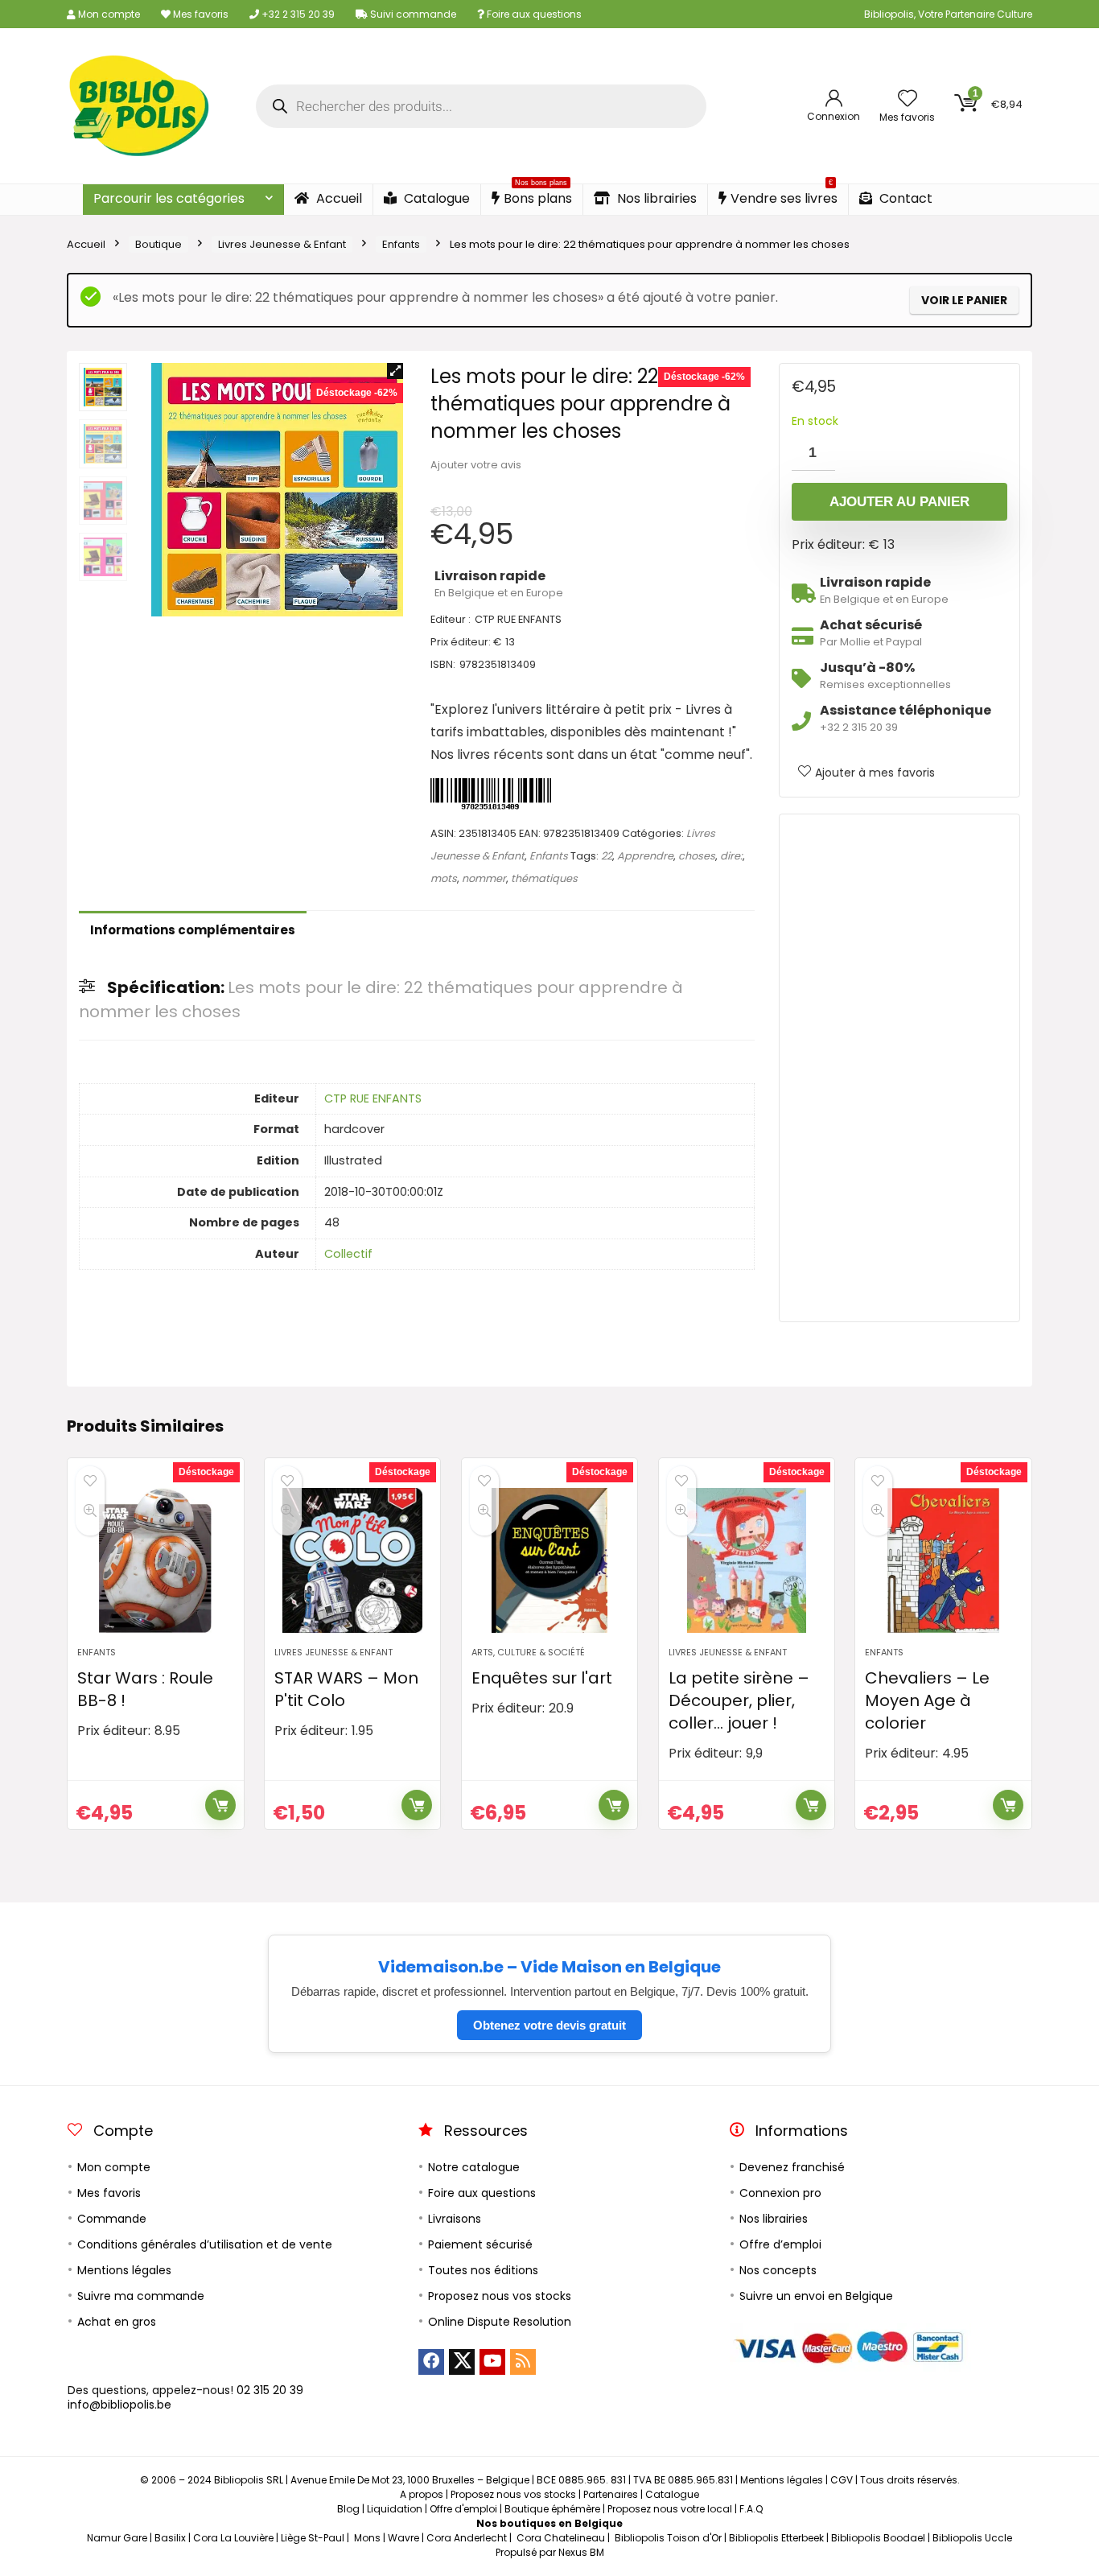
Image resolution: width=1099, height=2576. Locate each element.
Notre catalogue (474, 2167)
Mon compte (108, 14)
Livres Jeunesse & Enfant (282, 244)
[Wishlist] (908, 99)
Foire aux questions (533, 14)
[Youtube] (492, 2362)
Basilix (170, 2538)
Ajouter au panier (899, 502)
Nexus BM (581, 2552)
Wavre (403, 2538)
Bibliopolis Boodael (878, 2538)
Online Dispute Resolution (500, 2322)
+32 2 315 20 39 (297, 14)
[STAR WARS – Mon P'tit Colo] (352, 1560)
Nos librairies (655, 198)
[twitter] (462, 2362)
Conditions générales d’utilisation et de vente (205, 2244)
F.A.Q (751, 2509)
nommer (484, 878)
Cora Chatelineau (561, 2538)
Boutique (158, 244)
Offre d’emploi (780, 2244)
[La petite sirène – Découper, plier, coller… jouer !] (747, 1560)
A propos (422, 2494)
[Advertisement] (899, 1068)
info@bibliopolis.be (119, 2405)
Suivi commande (412, 14)
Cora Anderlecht (467, 2538)
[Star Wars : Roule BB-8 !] (155, 1560)
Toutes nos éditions (483, 2270)
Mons (367, 2538)
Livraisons (455, 2219)
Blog (348, 2509)
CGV (842, 2480)
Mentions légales (124, 2270)
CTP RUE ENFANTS (373, 1098)
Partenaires (611, 2494)
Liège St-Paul (313, 2538)
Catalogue (435, 198)
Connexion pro (780, 2193)
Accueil (338, 198)
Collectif (348, 1254)
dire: (731, 856)
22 (607, 856)
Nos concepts (778, 2270)
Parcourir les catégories (169, 198)
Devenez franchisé (792, 2167)
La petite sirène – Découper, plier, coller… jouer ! (739, 1700)
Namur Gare (117, 2538)
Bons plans (538, 196)
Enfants (401, 244)
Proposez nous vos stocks (500, 2296)
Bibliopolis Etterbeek (776, 2538)
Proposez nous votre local (670, 2509)
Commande (112, 2219)
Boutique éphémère (552, 2509)
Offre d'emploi (463, 2509)
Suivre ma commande (141, 2296)
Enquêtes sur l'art (542, 1678)
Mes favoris (200, 14)
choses (697, 856)
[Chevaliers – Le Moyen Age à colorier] (943, 1560)
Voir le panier (964, 300)
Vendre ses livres (784, 196)
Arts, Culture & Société (528, 1652)
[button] (395, 371)
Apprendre (645, 856)
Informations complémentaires (193, 930)
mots (444, 878)
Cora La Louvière (233, 2538)
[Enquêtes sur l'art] (549, 1560)
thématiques (544, 878)
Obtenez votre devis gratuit (549, 2025)
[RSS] (523, 2362)
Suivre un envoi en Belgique (816, 2296)
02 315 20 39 (270, 2390)
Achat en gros (117, 2322)
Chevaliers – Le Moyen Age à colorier (927, 1700)
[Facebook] (431, 2362)
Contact (904, 198)
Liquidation (395, 2509)
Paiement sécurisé (480, 2244)
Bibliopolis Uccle (972, 2538)
